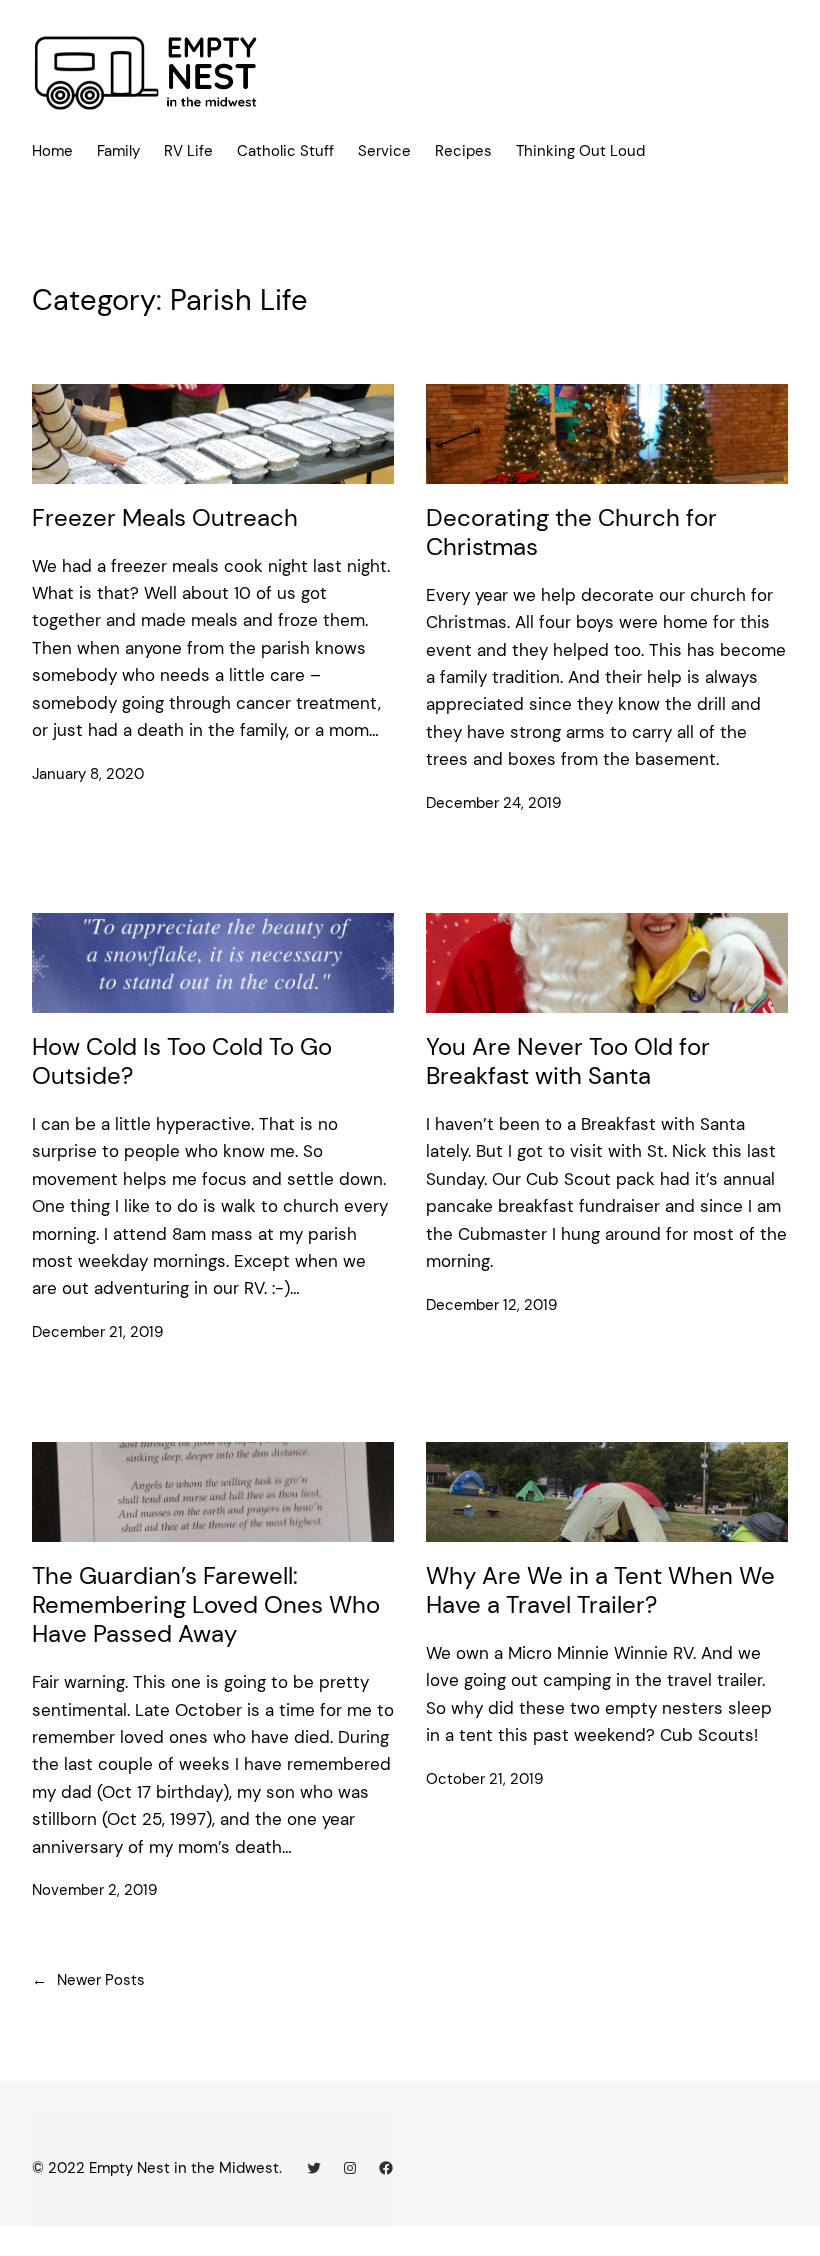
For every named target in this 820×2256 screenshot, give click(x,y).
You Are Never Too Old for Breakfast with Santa (568, 1062)
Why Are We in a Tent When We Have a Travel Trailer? (600, 1591)
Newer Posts (88, 1980)
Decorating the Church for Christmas (571, 533)
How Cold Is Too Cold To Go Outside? (182, 1062)
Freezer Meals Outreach (165, 518)
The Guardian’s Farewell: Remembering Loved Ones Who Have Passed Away (206, 1605)
